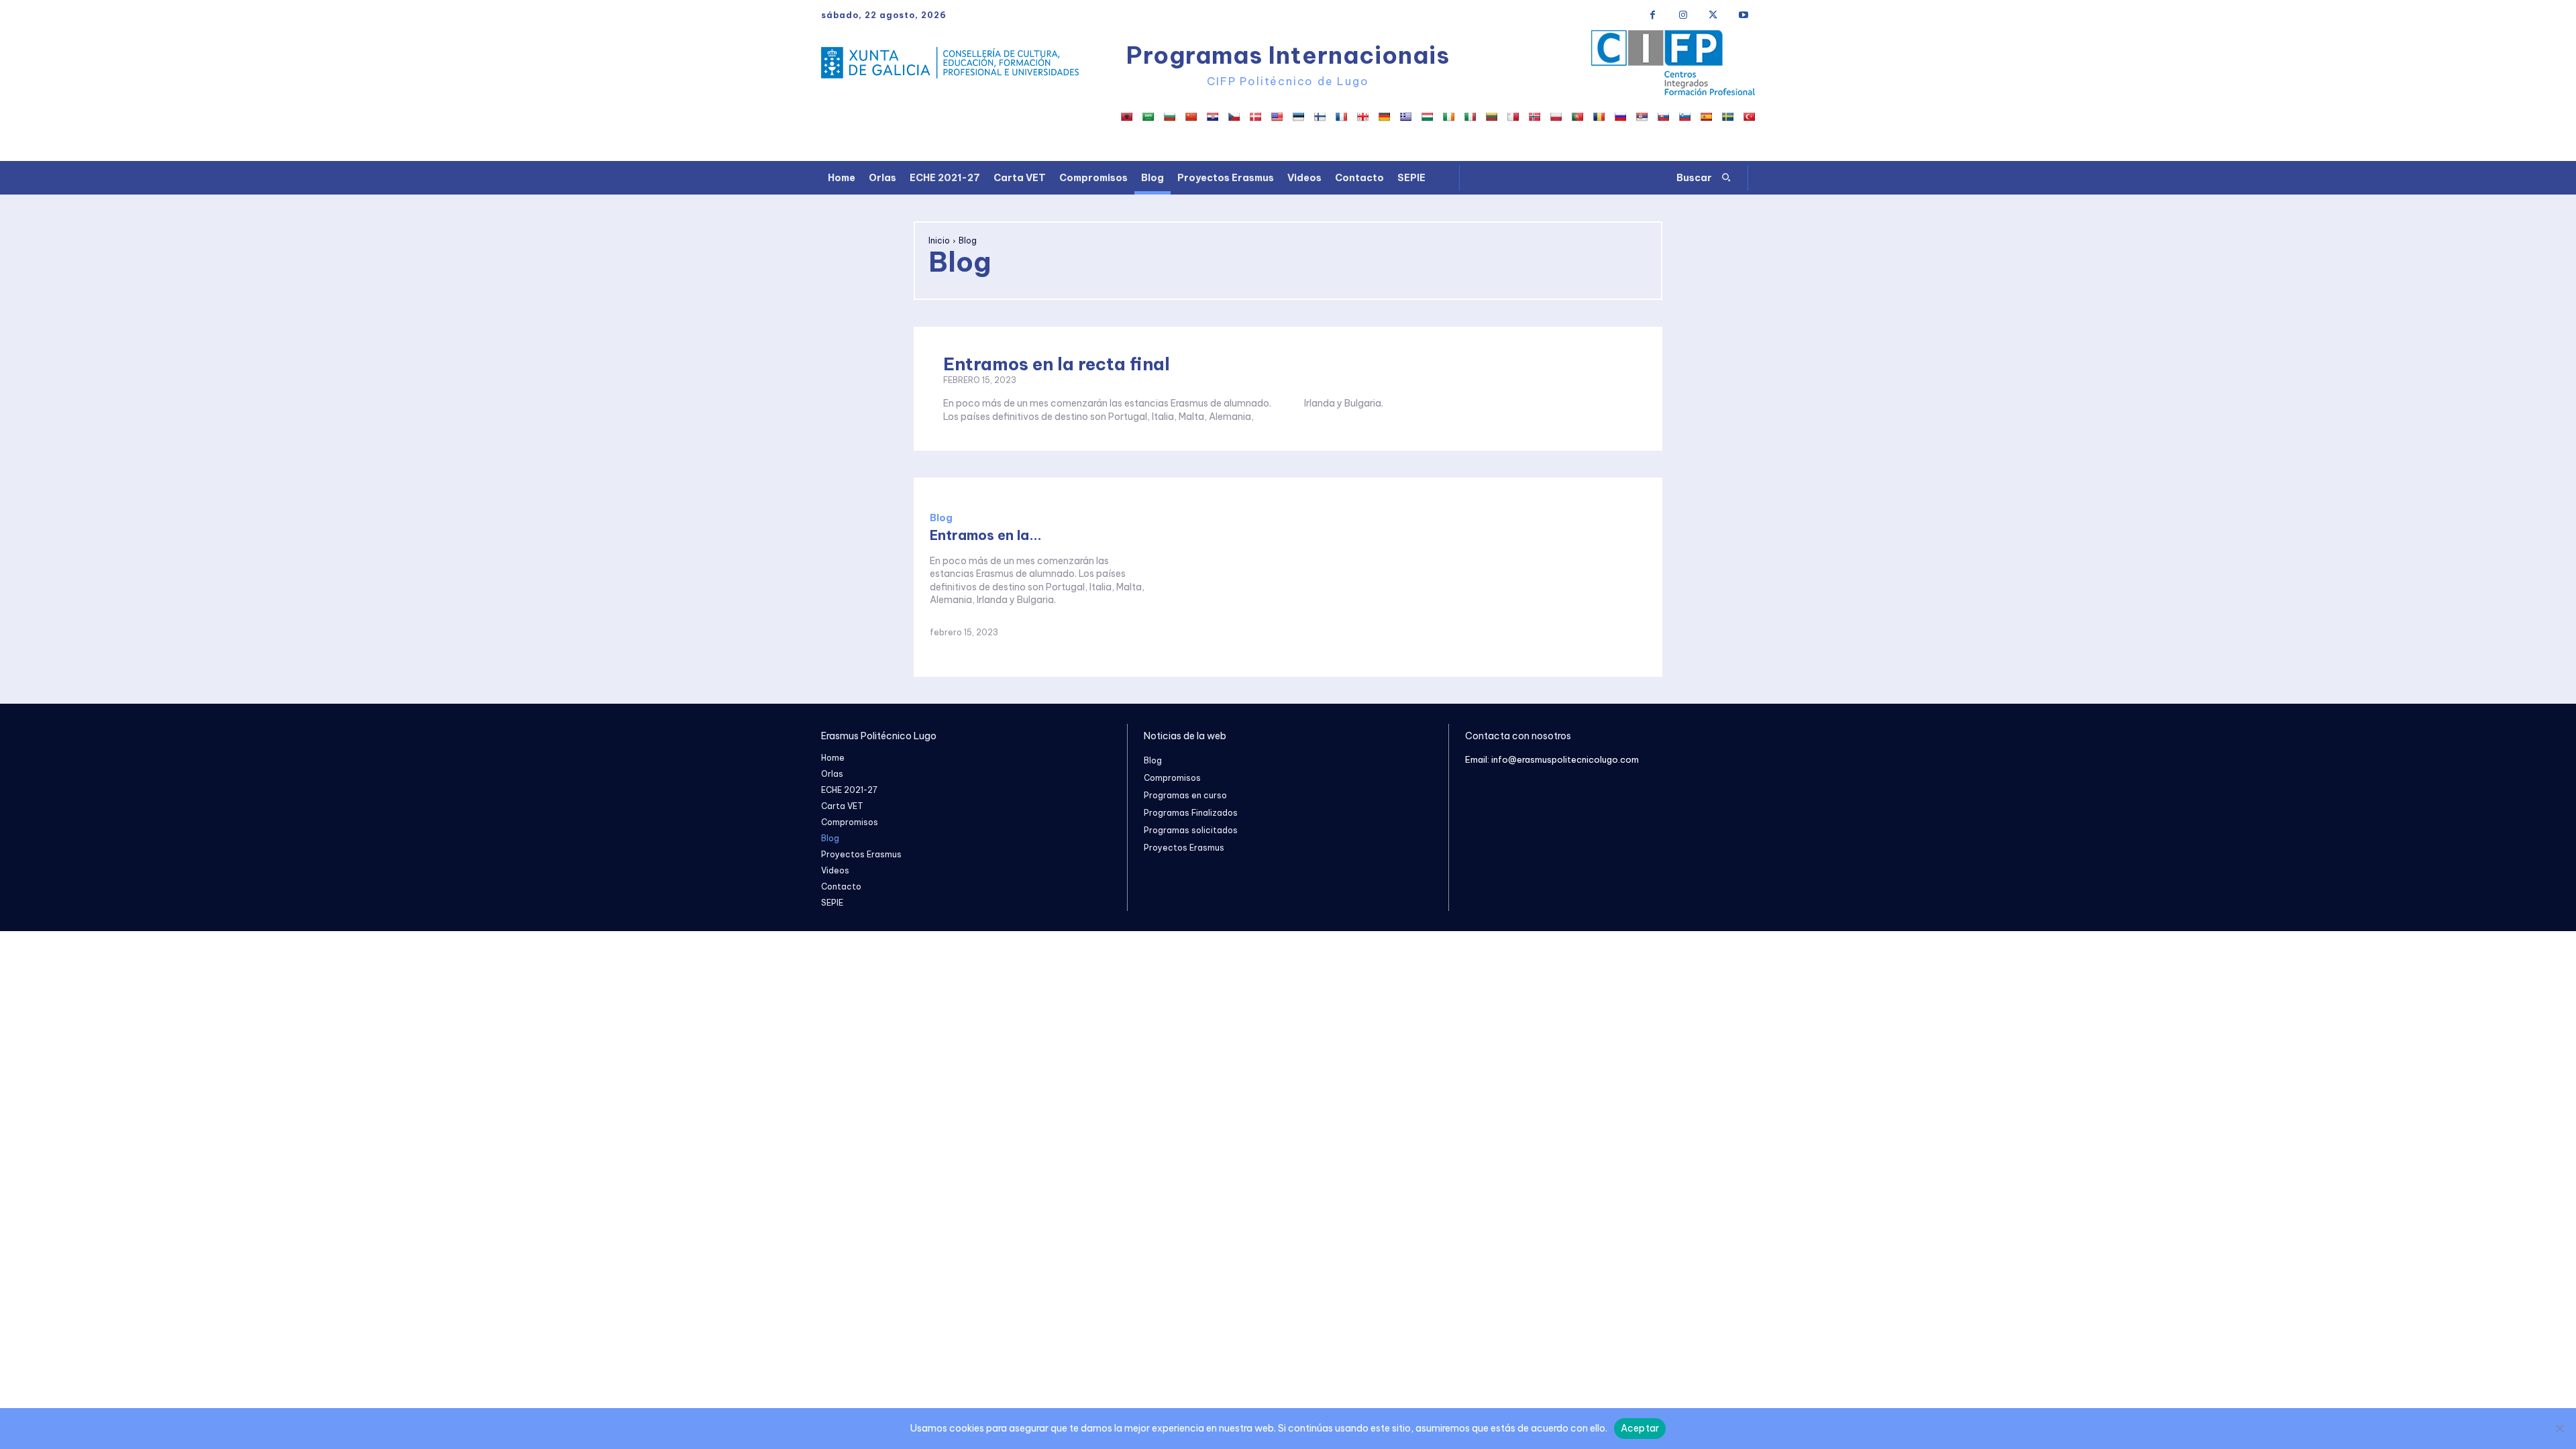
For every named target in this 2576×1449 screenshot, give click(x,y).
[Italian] (1470, 117)
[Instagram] (1683, 15)
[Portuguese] (1577, 117)
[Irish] (1448, 117)
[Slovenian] (1684, 117)
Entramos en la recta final (1057, 364)
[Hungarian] (1427, 117)
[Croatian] (1212, 117)
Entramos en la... (986, 535)
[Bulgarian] (1169, 117)
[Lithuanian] (1491, 117)
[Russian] (1620, 117)
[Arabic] (1148, 117)
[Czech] (1234, 117)
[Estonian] (1298, 117)
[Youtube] (1743, 15)
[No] (2559, 1428)
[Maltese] (1513, 117)
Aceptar (1640, 1428)
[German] (1384, 117)
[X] (1713, 15)
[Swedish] (1727, 117)
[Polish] (1556, 117)
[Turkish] (1749, 117)
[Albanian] (1126, 117)
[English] (1277, 117)
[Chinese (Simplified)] (1191, 117)
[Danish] (1255, 117)
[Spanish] (1706, 117)
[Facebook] (1653, 15)
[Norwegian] (1534, 117)
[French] (1341, 117)
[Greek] (1405, 117)
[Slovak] (1663, 117)
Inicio (939, 240)
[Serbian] (1642, 117)
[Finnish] (1320, 117)
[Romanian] (1599, 117)
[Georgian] (1362, 117)
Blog (941, 518)
